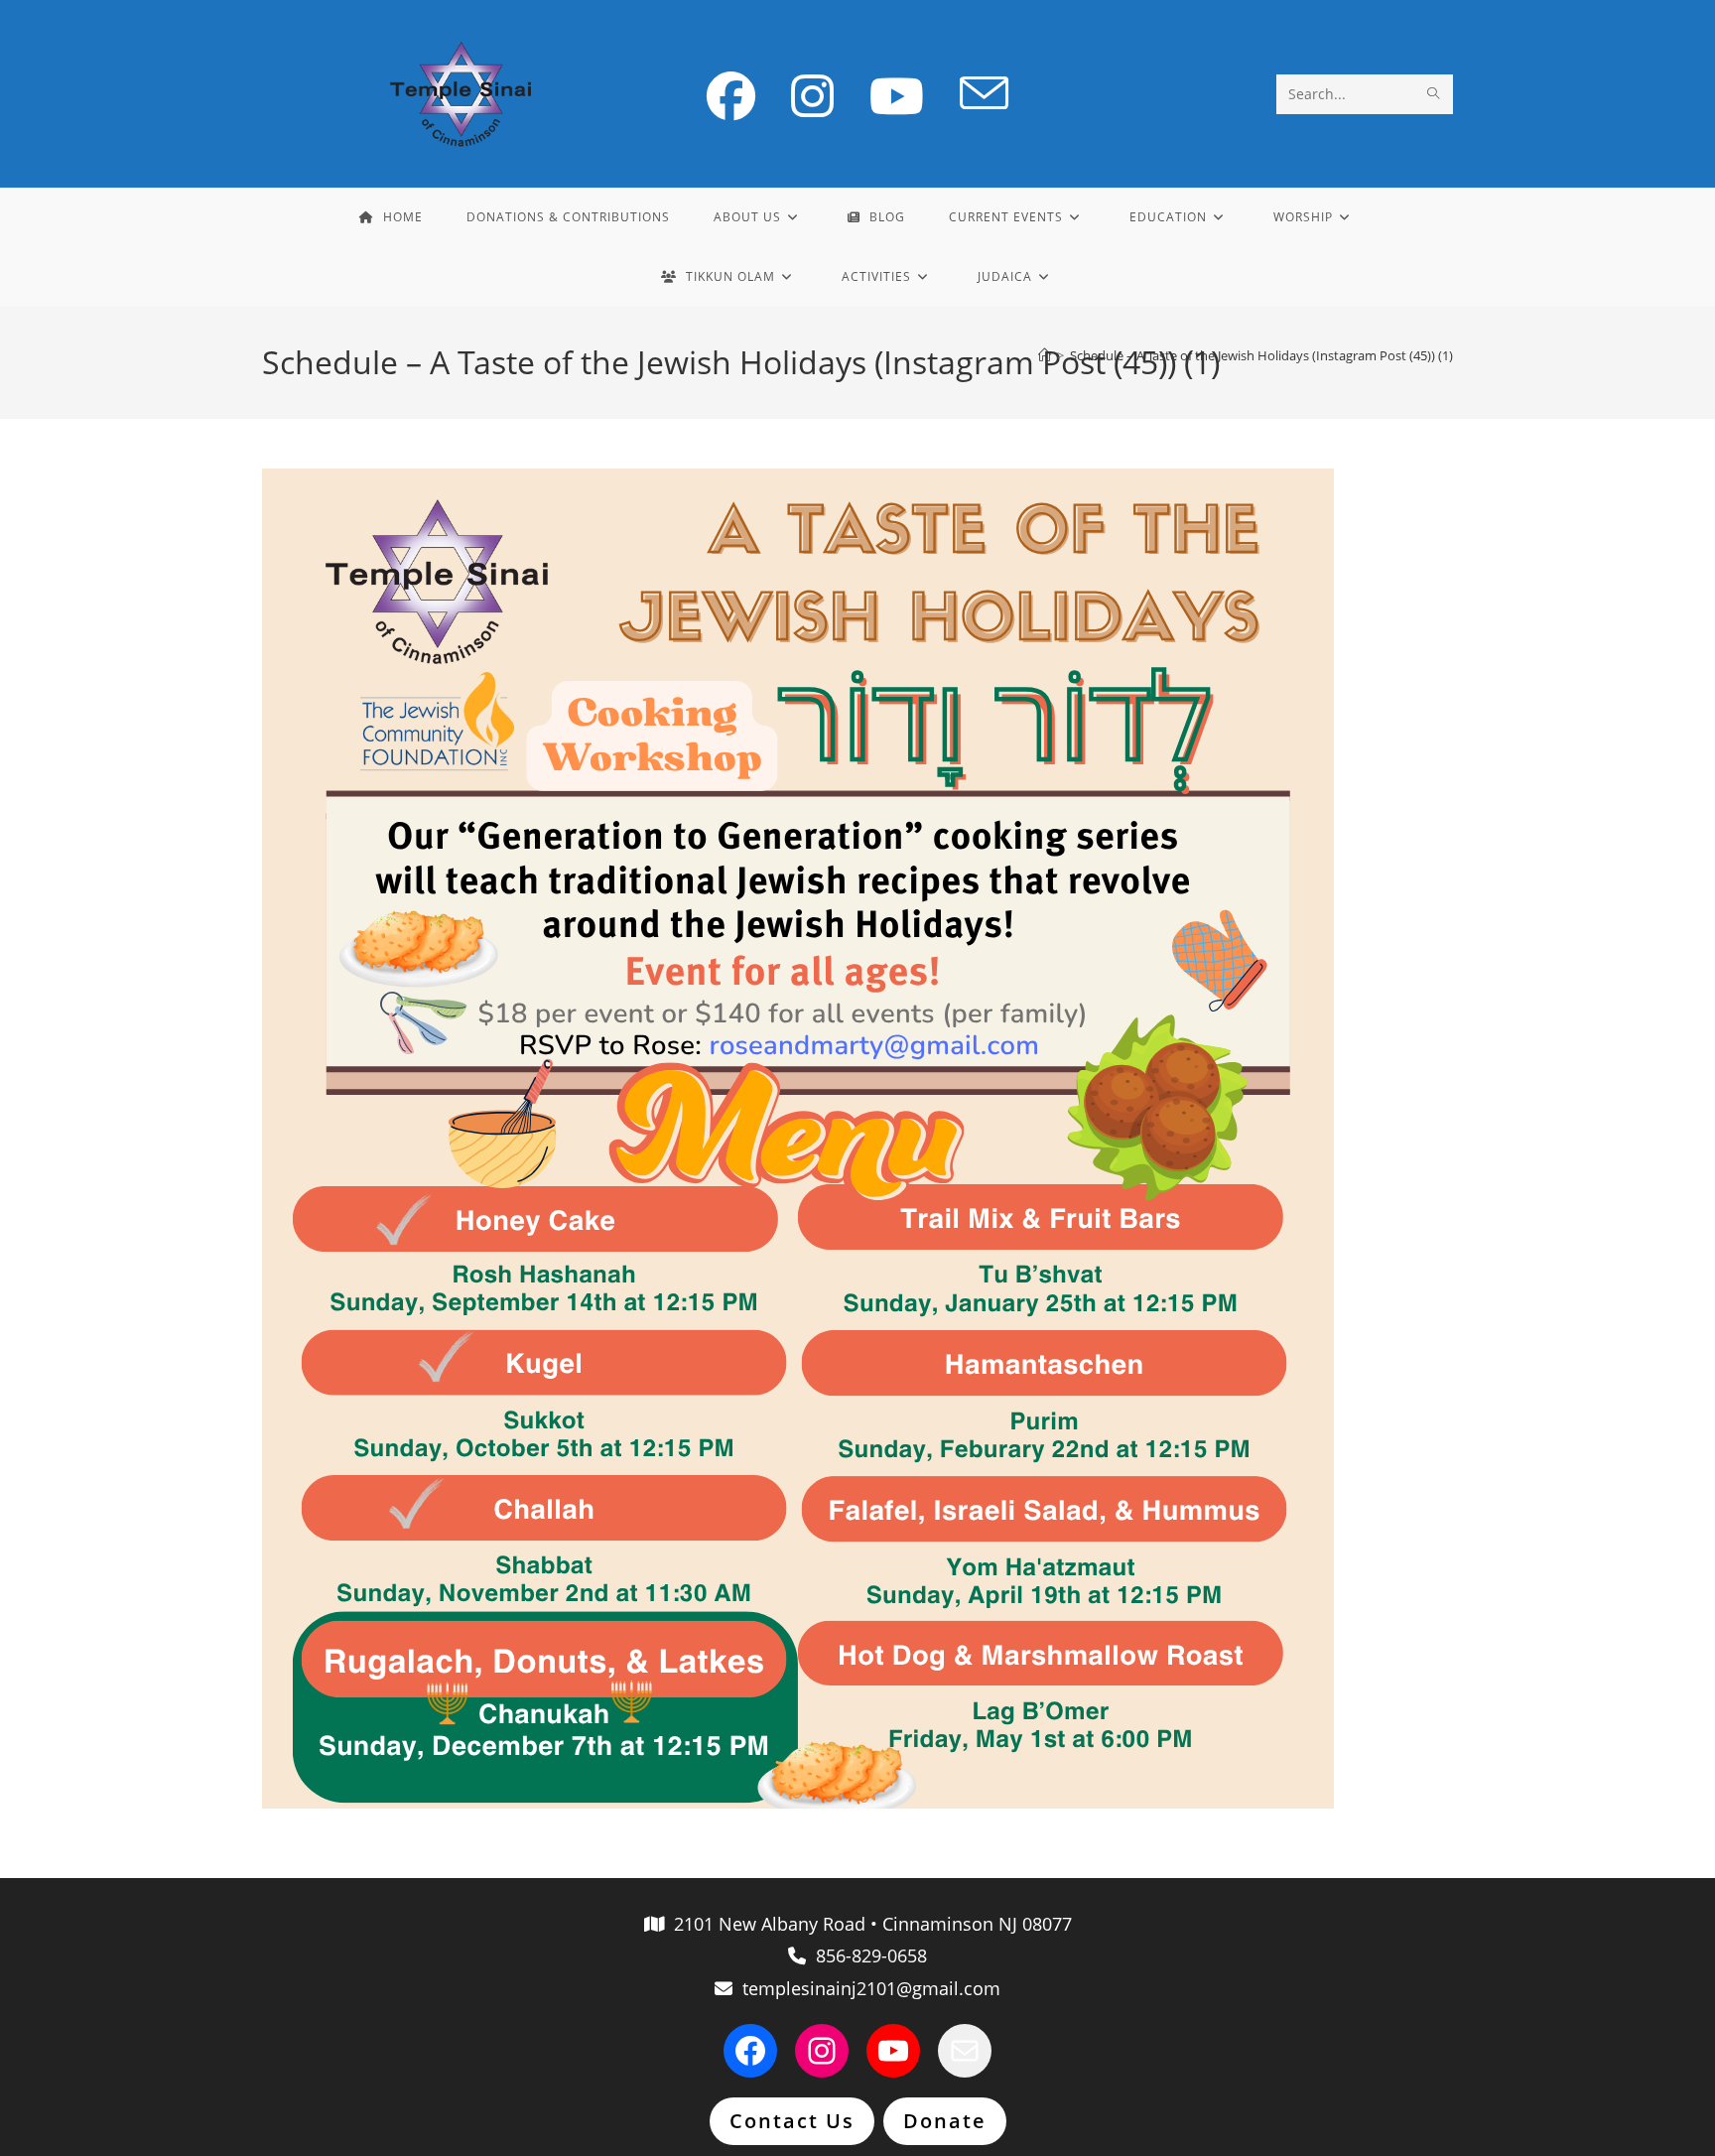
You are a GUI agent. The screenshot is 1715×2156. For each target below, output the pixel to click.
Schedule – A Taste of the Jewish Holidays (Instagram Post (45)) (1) (1261, 355)
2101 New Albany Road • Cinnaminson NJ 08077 (868, 1924)
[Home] (1045, 355)
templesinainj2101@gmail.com (866, 1988)
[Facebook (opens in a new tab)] (731, 96)
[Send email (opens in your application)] (984, 94)
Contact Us (792, 2121)
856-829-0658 (866, 1955)
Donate (945, 2121)
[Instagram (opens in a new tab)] (812, 96)
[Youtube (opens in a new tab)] (897, 96)
